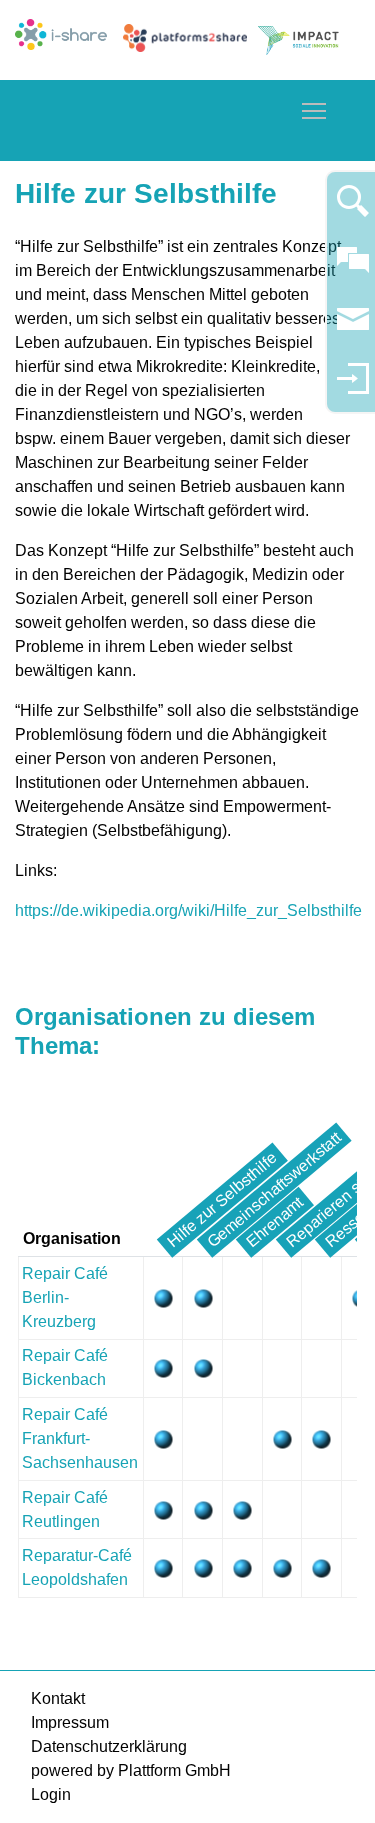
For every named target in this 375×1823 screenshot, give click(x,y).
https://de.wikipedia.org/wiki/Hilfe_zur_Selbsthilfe (188, 910)
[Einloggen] (353, 387)
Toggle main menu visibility (314, 110)
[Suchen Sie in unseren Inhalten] (353, 209)
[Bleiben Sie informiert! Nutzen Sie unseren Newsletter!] (353, 328)
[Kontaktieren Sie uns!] (353, 268)
